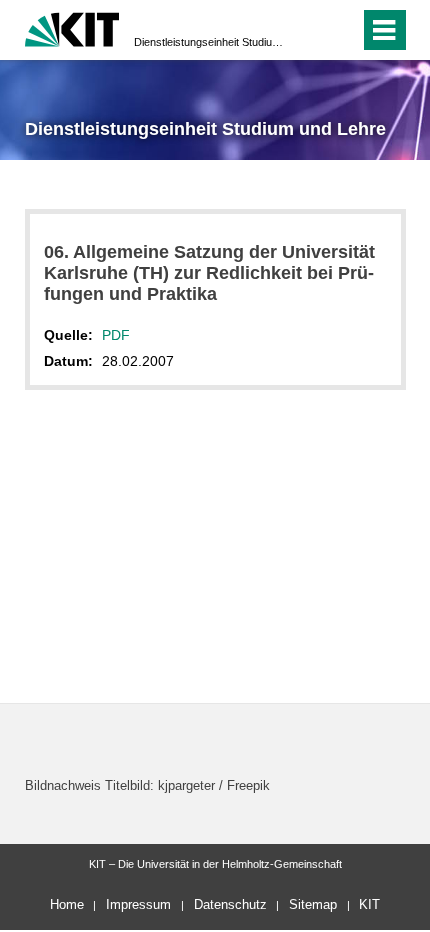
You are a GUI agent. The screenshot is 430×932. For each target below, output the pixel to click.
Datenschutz (230, 904)
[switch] (308, 30)
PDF (116, 335)
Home (67, 904)
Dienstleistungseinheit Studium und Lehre (209, 42)
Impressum (138, 904)
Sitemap (313, 904)
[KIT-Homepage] (72, 27)
